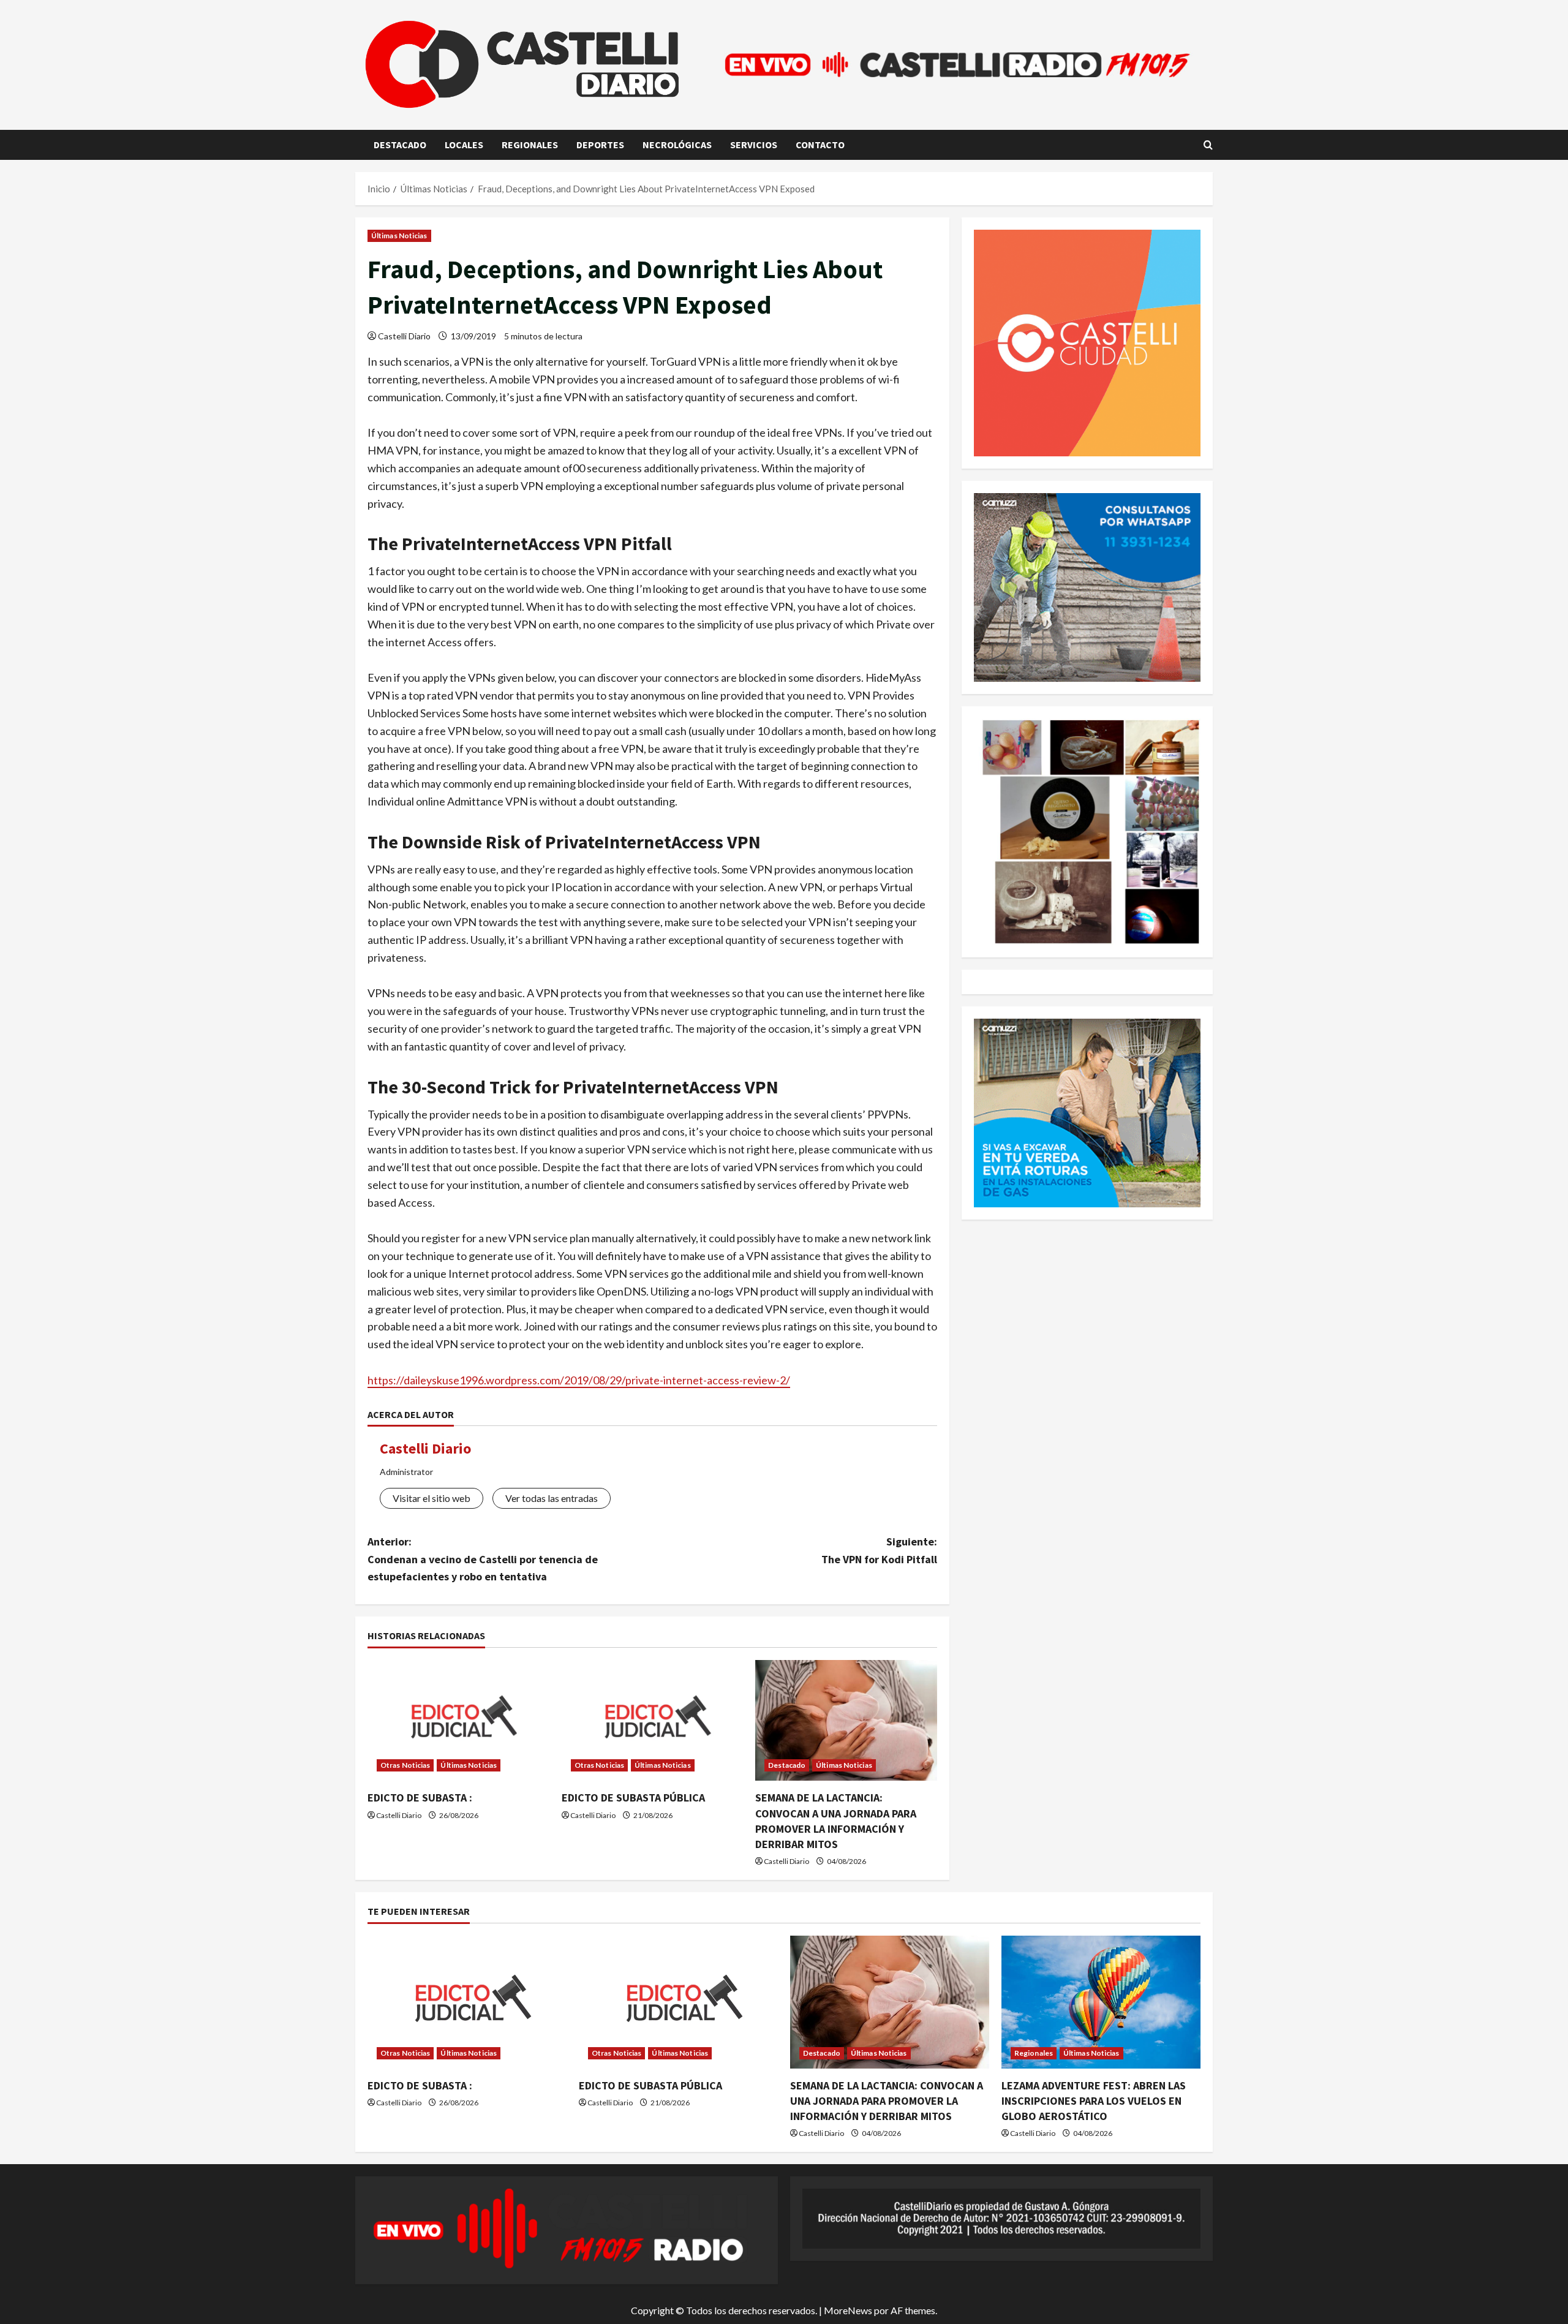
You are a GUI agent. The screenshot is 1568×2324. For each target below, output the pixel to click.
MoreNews (848, 2310)
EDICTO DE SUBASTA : (420, 1798)
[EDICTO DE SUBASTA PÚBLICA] (653, 1721)
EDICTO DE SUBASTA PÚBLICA (633, 1798)
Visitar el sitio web (432, 1498)
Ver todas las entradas (552, 1498)
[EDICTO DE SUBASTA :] (458, 1721)
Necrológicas (677, 145)
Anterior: (483, 1559)
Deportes (600, 145)
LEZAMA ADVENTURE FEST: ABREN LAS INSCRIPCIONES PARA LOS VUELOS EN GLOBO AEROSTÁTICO (1094, 2101)
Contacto (820, 145)
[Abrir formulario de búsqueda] (1208, 145)
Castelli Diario (404, 336)
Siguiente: (879, 1550)
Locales (464, 145)
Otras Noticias (405, 1765)
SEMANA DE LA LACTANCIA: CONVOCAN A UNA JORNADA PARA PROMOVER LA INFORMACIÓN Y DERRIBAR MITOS (887, 2101)
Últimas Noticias (399, 236)
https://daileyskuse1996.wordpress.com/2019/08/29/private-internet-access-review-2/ (579, 1380)
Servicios (754, 145)
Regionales (530, 145)
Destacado (400, 145)
